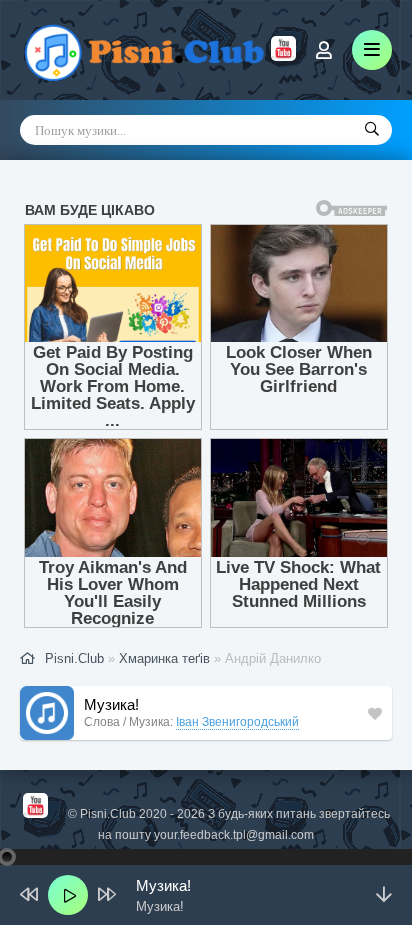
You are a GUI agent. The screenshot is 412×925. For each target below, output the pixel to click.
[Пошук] (372, 130)
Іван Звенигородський (237, 722)
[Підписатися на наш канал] (283, 56)
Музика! (111, 704)
